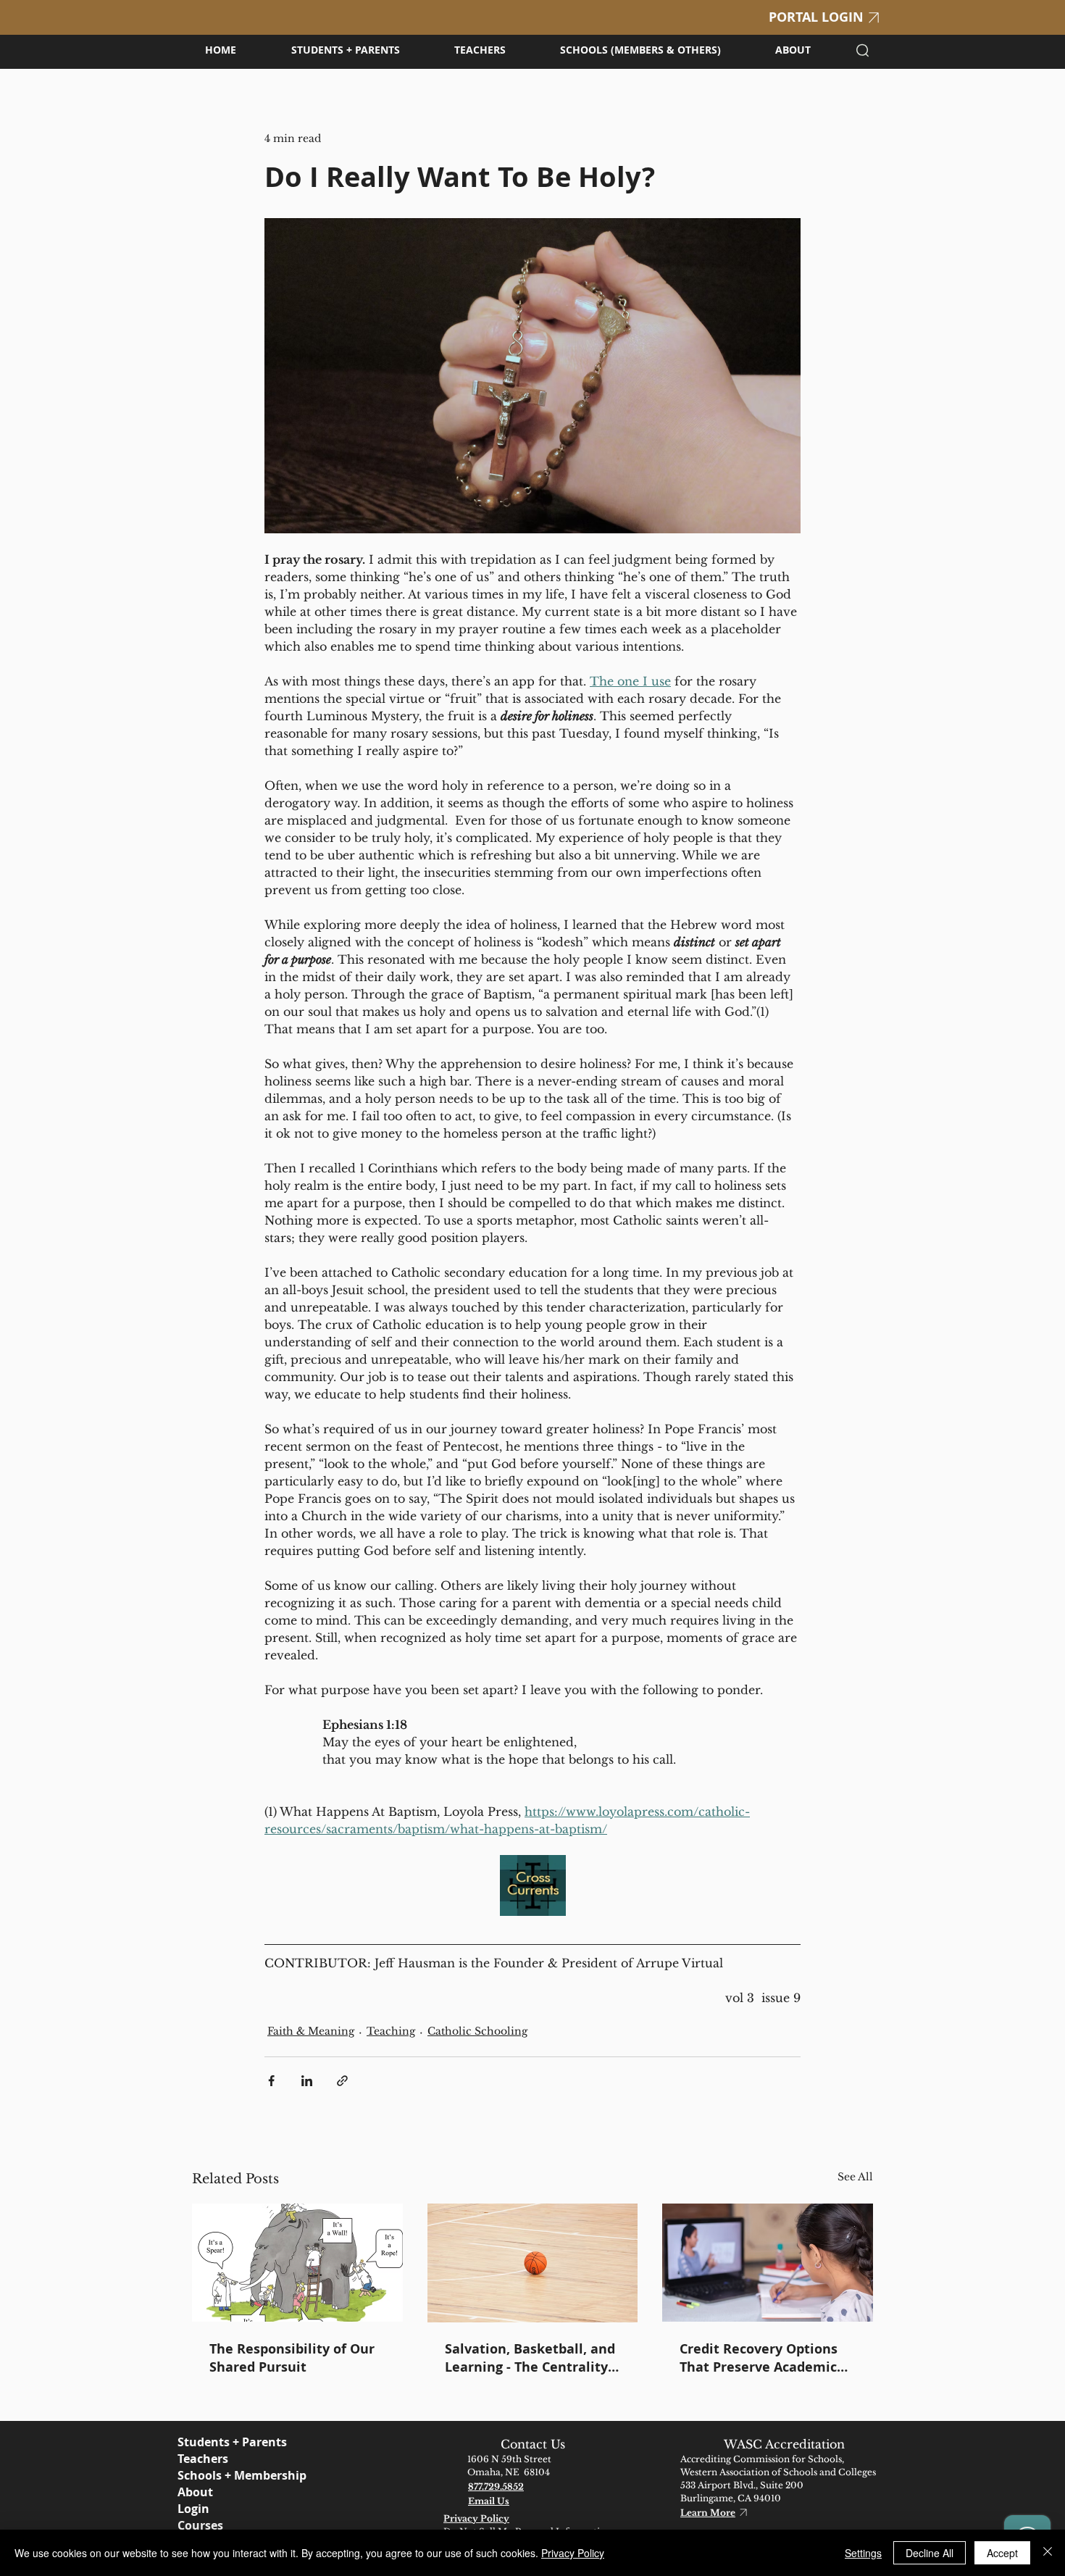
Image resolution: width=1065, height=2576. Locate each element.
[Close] (1048, 2553)
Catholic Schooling (477, 2031)
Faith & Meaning (311, 2031)
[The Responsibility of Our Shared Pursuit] (297, 2263)
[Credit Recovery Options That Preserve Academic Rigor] (768, 2263)
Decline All (930, 2553)
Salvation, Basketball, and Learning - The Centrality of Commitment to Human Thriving (532, 2358)
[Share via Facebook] (271, 2081)
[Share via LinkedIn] (307, 2081)
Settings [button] (863, 2553)
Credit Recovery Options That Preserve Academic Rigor (759, 2358)
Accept (1002, 2553)
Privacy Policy (573, 2553)
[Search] (863, 50)
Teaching (391, 2031)
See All (855, 2177)
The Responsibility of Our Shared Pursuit (292, 2358)
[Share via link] (342, 2081)
